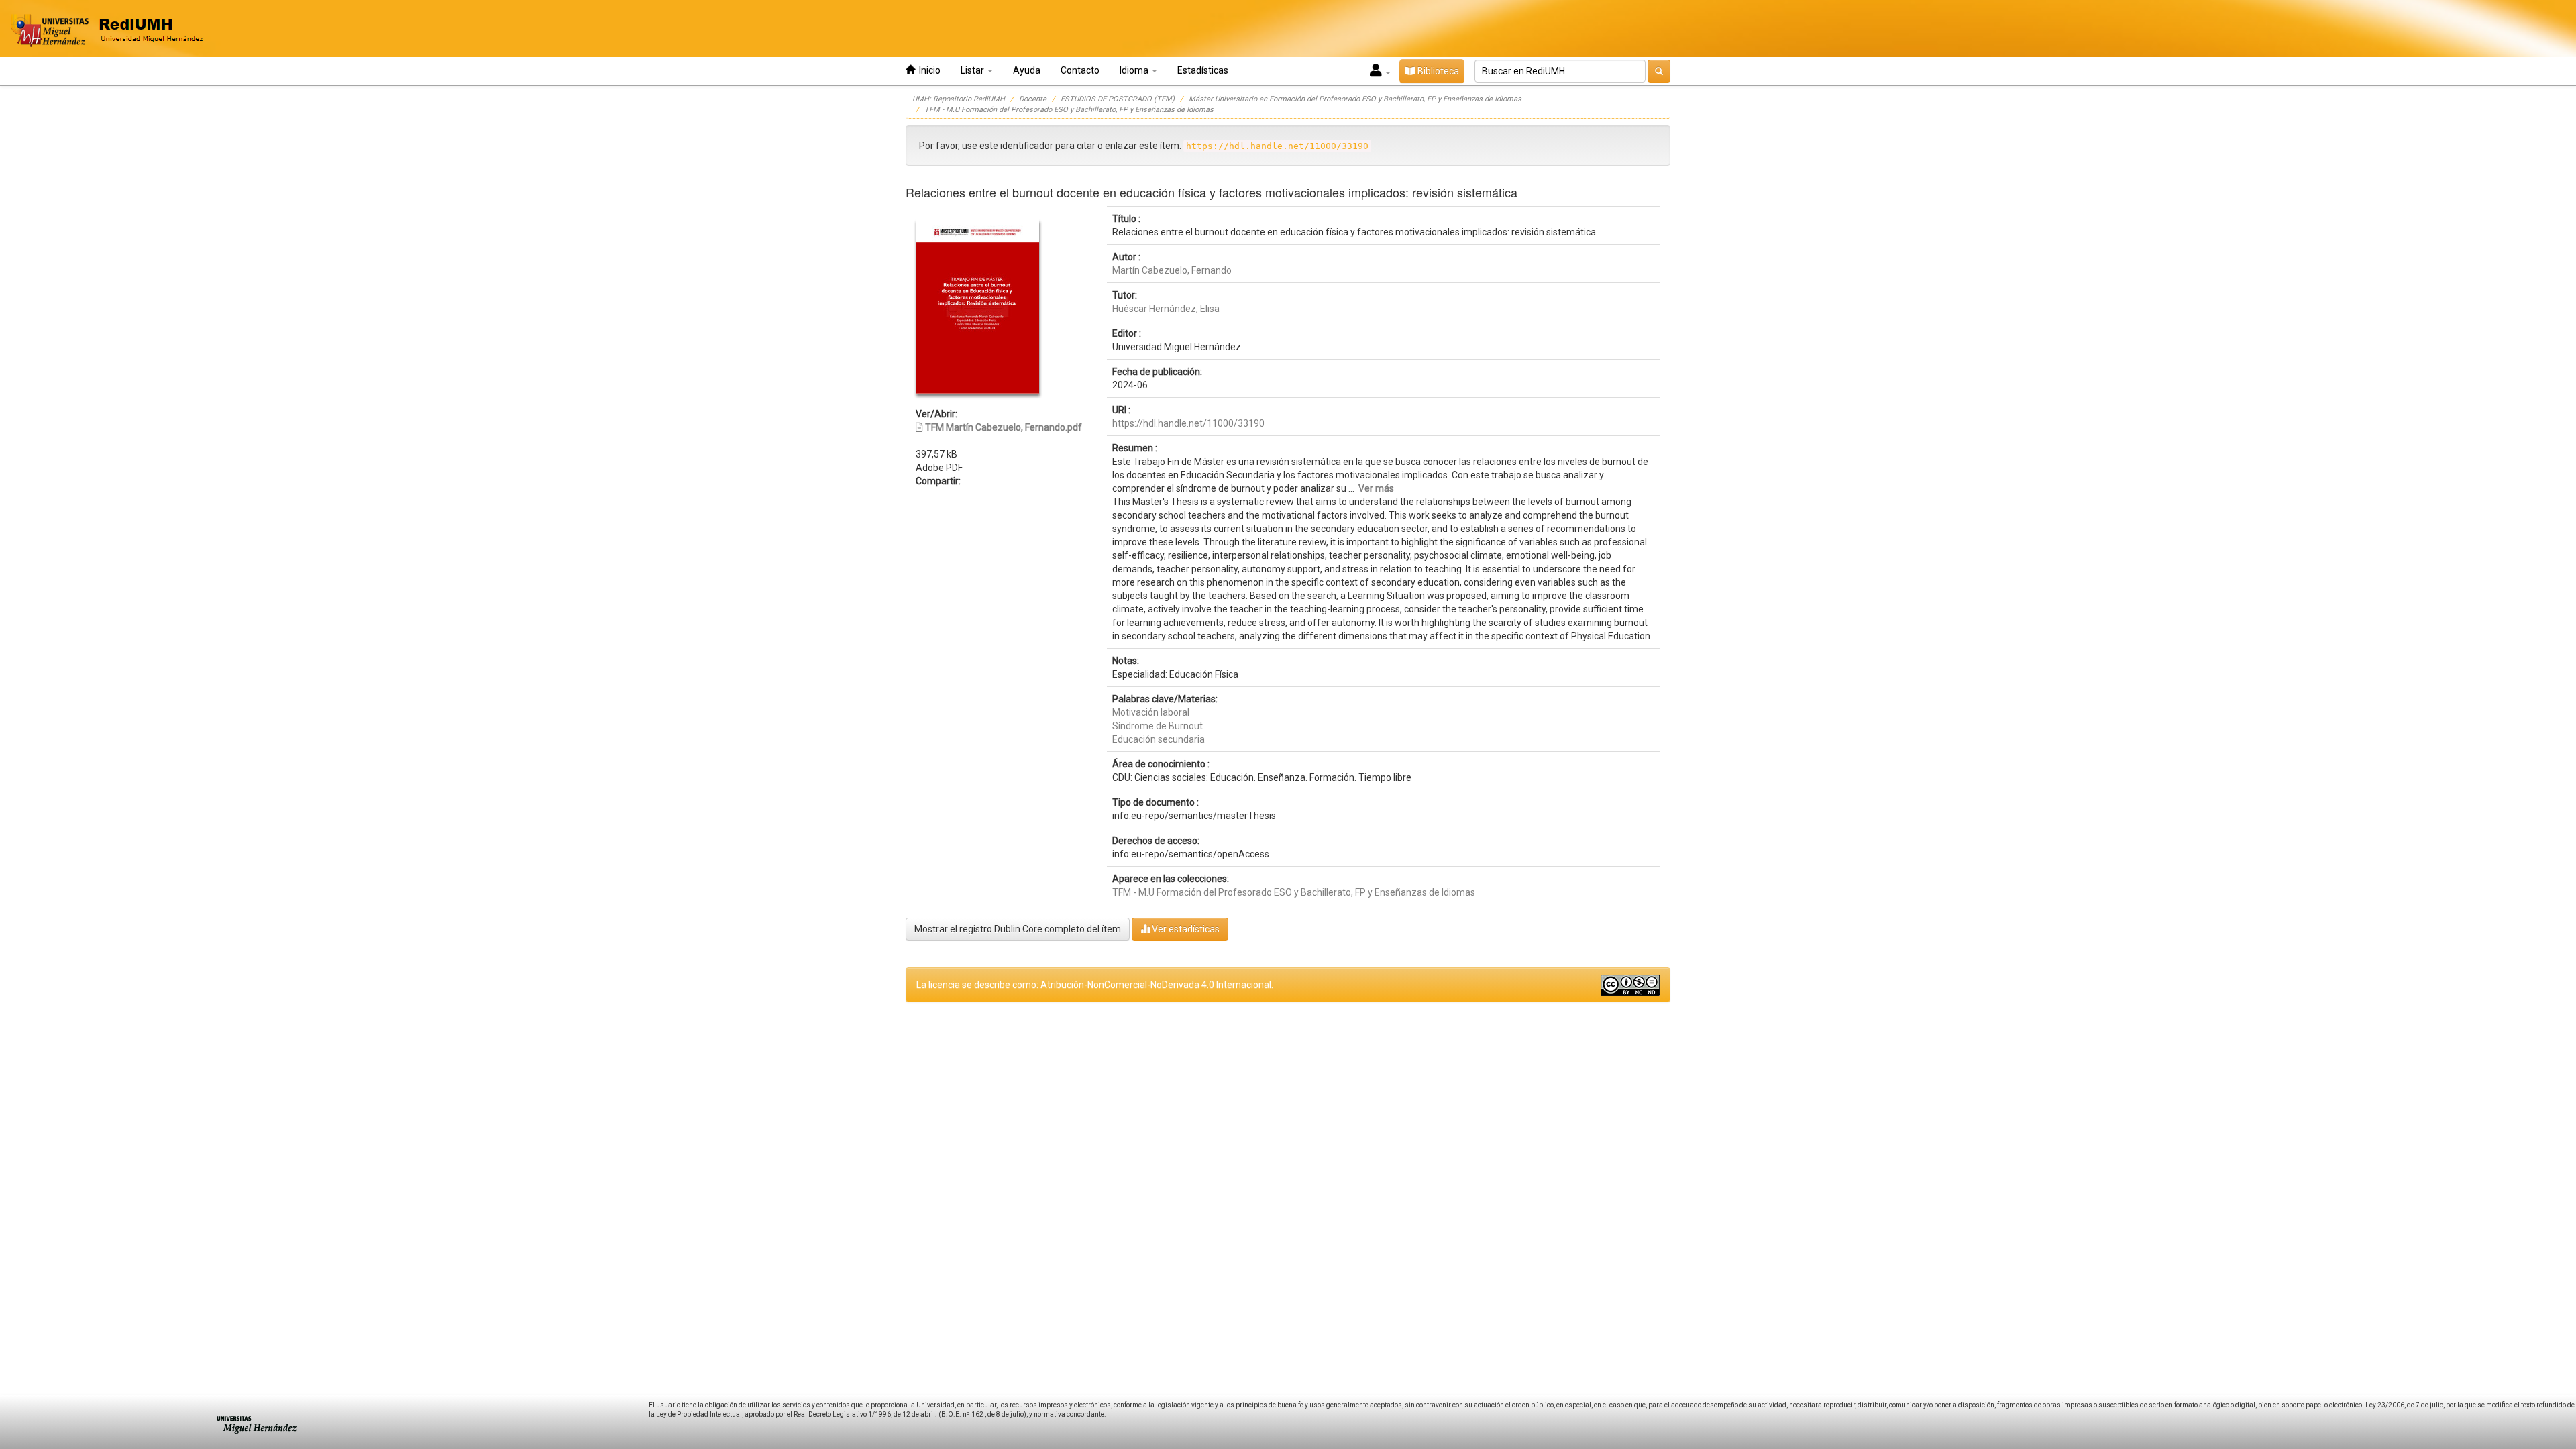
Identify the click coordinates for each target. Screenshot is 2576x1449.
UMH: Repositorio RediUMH (959, 99)
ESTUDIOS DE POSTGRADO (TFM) (1118, 99)
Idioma (1135, 70)
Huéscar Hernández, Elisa (1166, 309)
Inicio (928, 70)
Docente (1033, 99)
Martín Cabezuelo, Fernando (1172, 270)
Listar (973, 70)
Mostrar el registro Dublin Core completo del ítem (1018, 929)
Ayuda (1027, 70)
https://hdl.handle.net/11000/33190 (1188, 423)
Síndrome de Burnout (1158, 726)
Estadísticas (1203, 70)
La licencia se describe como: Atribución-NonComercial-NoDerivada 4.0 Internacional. (1095, 985)
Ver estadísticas (1185, 929)
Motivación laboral (1151, 712)
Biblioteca (1437, 71)
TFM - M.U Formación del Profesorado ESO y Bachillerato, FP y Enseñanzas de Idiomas (1069, 110)
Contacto (1080, 70)
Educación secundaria (1159, 739)
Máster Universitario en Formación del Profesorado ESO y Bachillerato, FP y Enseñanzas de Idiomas (1355, 99)
